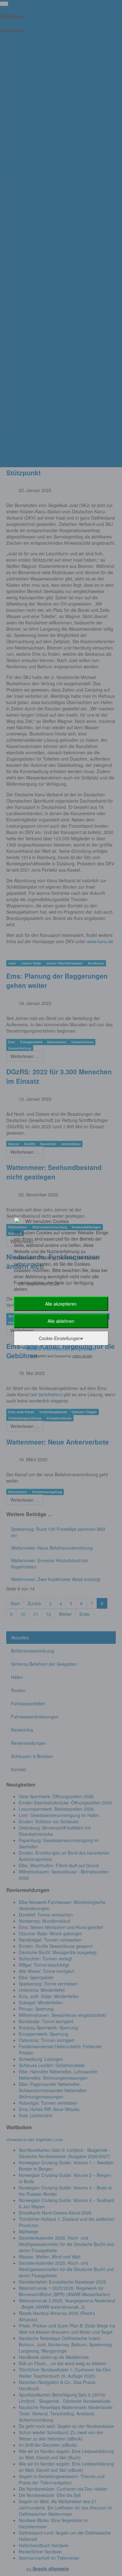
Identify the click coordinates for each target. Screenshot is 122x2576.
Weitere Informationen (48, 1349)
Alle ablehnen (61, 1321)
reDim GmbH (82, 1356)
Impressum (85, 1349)
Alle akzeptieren (61, 1304)
